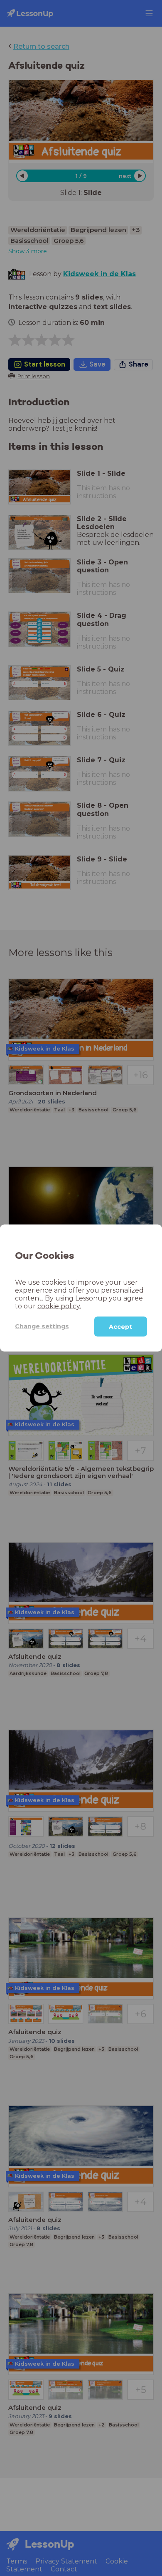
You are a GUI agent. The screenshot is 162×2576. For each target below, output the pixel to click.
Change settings (42, 1326)
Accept (120, 1326)
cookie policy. (59, 1306)
